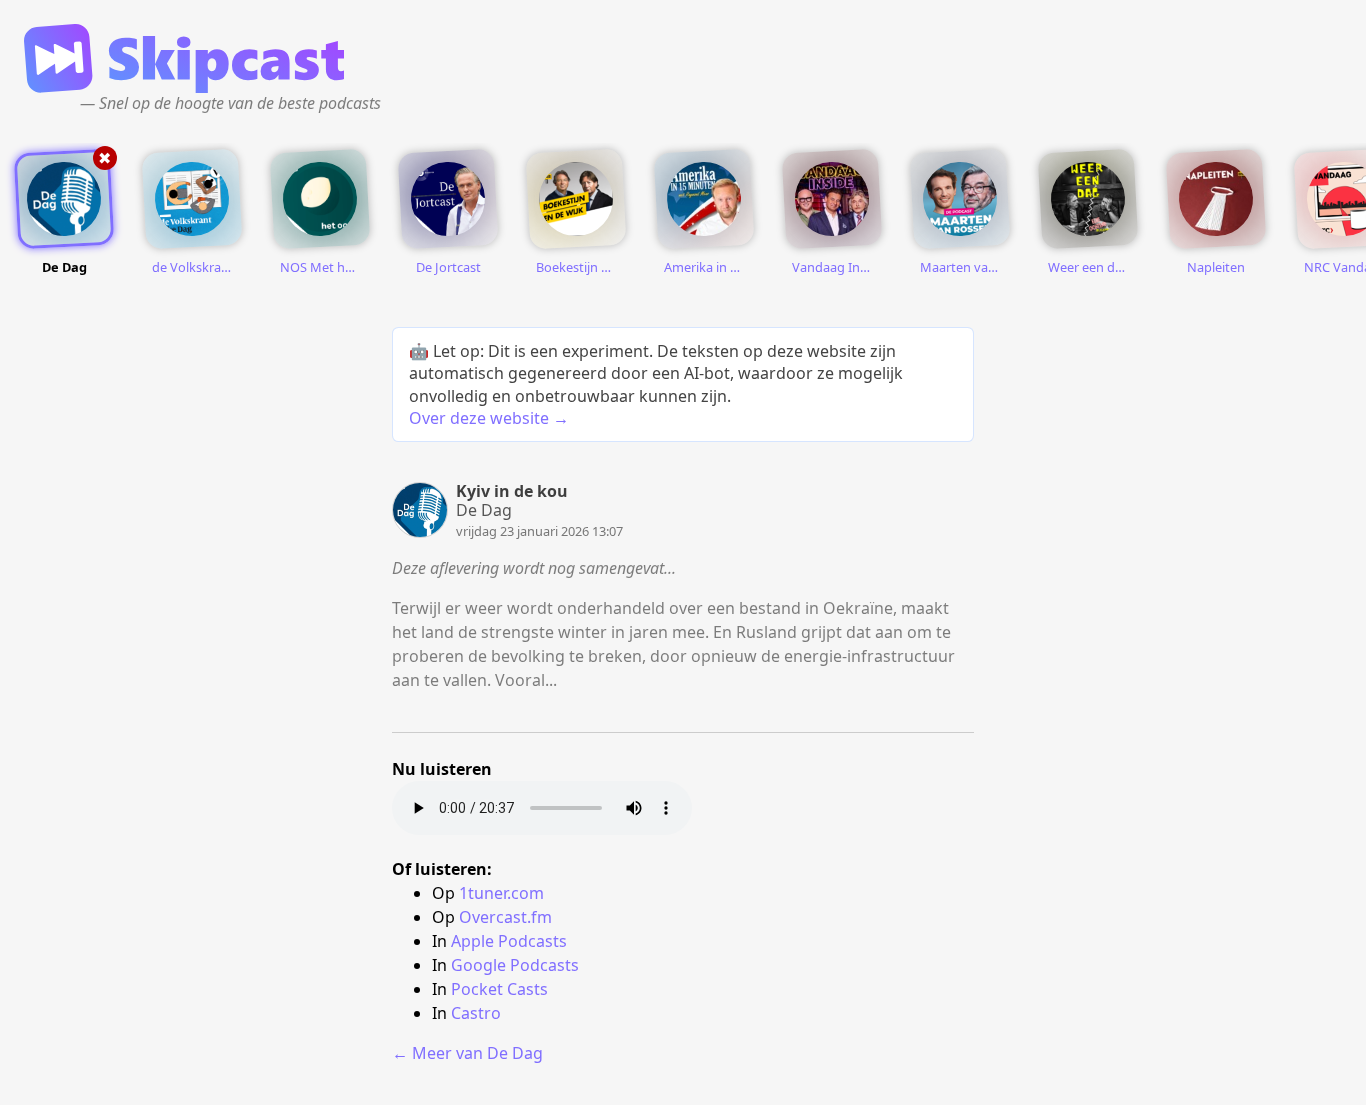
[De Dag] (64, 199)
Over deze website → (489, 418)
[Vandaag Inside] (832, 199)
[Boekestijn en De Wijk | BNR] (576, 199)
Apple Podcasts (509, 941)
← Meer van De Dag (467, 1053)
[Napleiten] (1216, 199)
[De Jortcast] (448, 199)
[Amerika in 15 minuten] (704, 199)
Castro (476, 1013)
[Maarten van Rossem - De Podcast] (960, 199)
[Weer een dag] (1088, 199)
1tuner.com (501, 893)
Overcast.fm (505, 917)
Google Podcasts (515, 965)
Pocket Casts (499, 989)
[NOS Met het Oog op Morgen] (320, 199)
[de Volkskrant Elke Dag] (192, 199)
